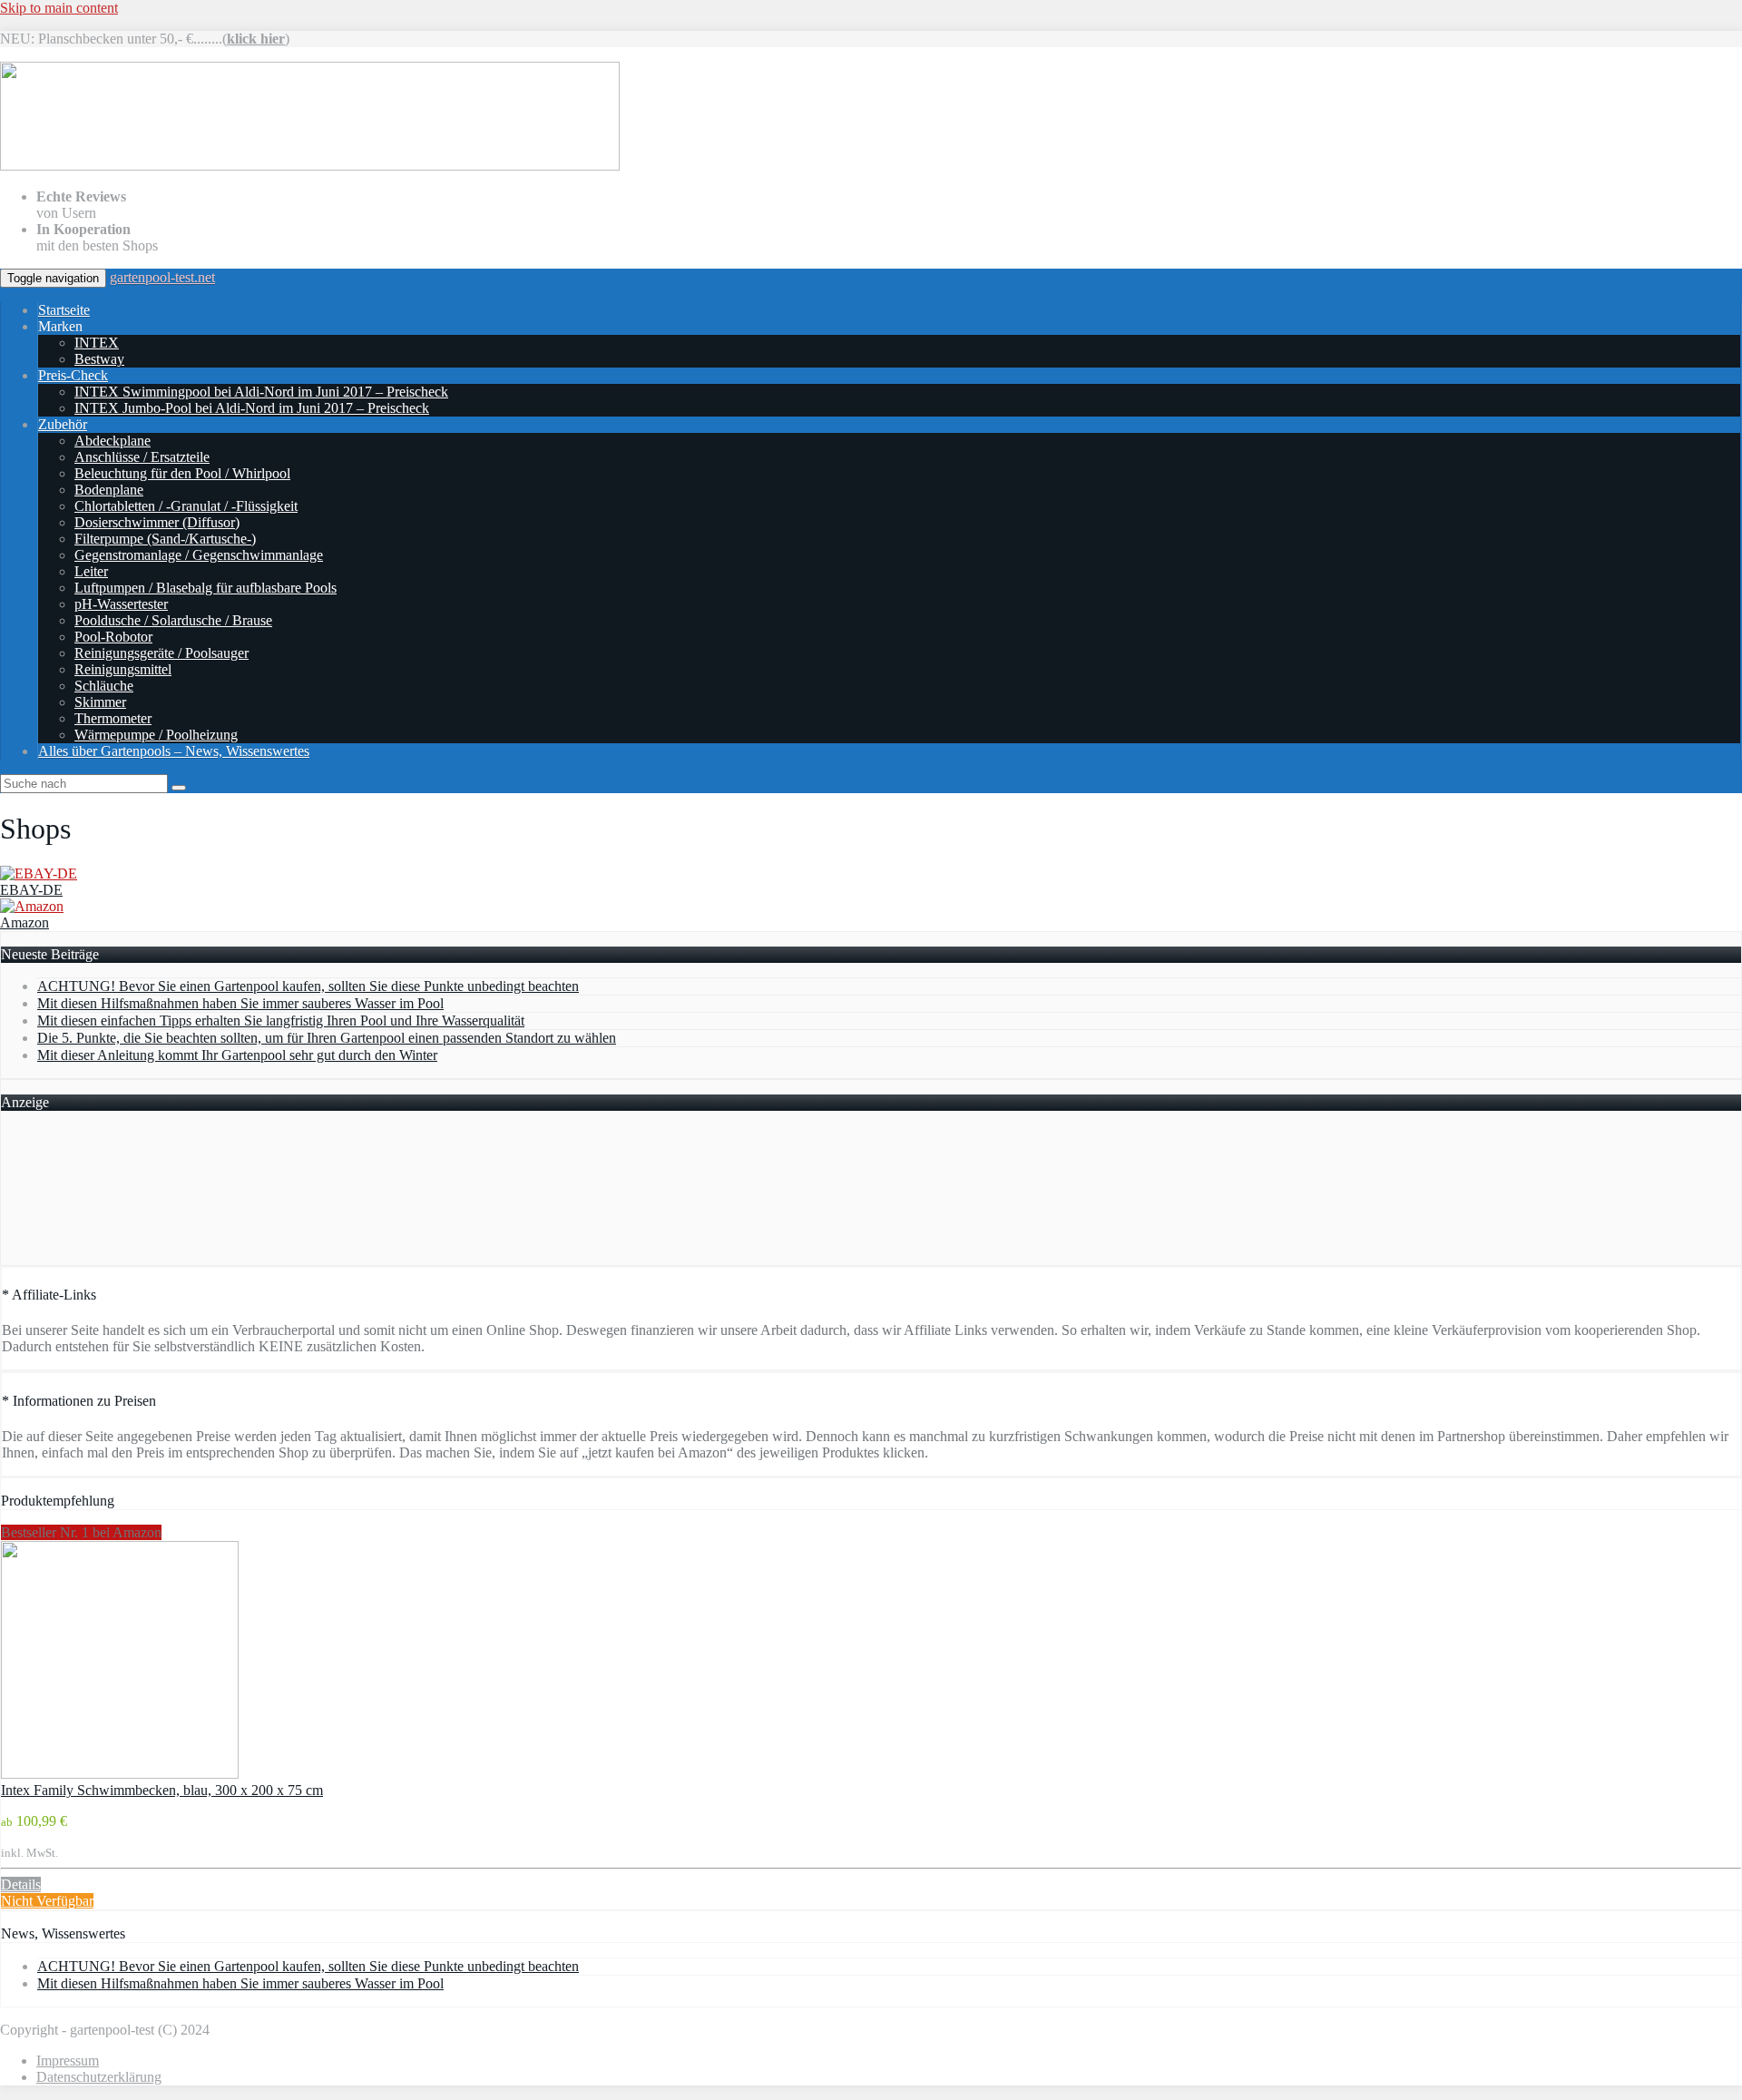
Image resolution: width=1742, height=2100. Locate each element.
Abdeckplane (113, 441)
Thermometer (113, 718)
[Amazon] (32, 906)
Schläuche (104, 686)
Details (21, 1884)
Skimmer (100, 702)
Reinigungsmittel (123, 669)
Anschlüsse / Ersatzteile (142, 457)
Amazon (24, 922)
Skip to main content (59, 8)
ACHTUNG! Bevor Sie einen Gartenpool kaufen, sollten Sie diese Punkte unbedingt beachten (308, 986)
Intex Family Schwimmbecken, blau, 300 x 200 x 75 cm (162, 1790)
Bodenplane (109, 490)
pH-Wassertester (121, 604)
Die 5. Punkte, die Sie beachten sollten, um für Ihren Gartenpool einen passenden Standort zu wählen (327, 1038)
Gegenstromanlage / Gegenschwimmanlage (199, 555)
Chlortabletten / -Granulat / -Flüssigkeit (186, 506)
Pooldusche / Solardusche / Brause (173, 620)
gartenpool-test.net (162, 277)
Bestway (99, 359)
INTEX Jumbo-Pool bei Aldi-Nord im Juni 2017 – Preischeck (252, 408)
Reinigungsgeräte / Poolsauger (161, 653)
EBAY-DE (31, 890)
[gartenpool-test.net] (310, 166)
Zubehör (63, 424)
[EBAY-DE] (39, 873)
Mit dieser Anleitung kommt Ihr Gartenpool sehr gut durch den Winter (237, 1055)
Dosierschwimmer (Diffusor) (157, 522)
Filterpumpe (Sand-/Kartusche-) (165, 539)
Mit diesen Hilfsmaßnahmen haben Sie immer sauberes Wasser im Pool (240, 1003)
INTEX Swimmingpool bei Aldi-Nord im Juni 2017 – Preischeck (261, 392)
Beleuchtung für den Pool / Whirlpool (182, 473)
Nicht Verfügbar (47, 1901)
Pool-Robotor (113, 637)
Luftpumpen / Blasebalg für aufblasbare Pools (206, 588)
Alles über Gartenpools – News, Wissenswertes (174, 751)
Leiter (91, 571)
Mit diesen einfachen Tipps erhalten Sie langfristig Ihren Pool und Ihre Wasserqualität (281, 1021)
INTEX (97, 343)
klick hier (256, 39)
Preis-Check (73, 375)
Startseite (64, 310)
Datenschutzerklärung (99, 2077)
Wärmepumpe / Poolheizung (156, 735)
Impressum (68, 2061)
